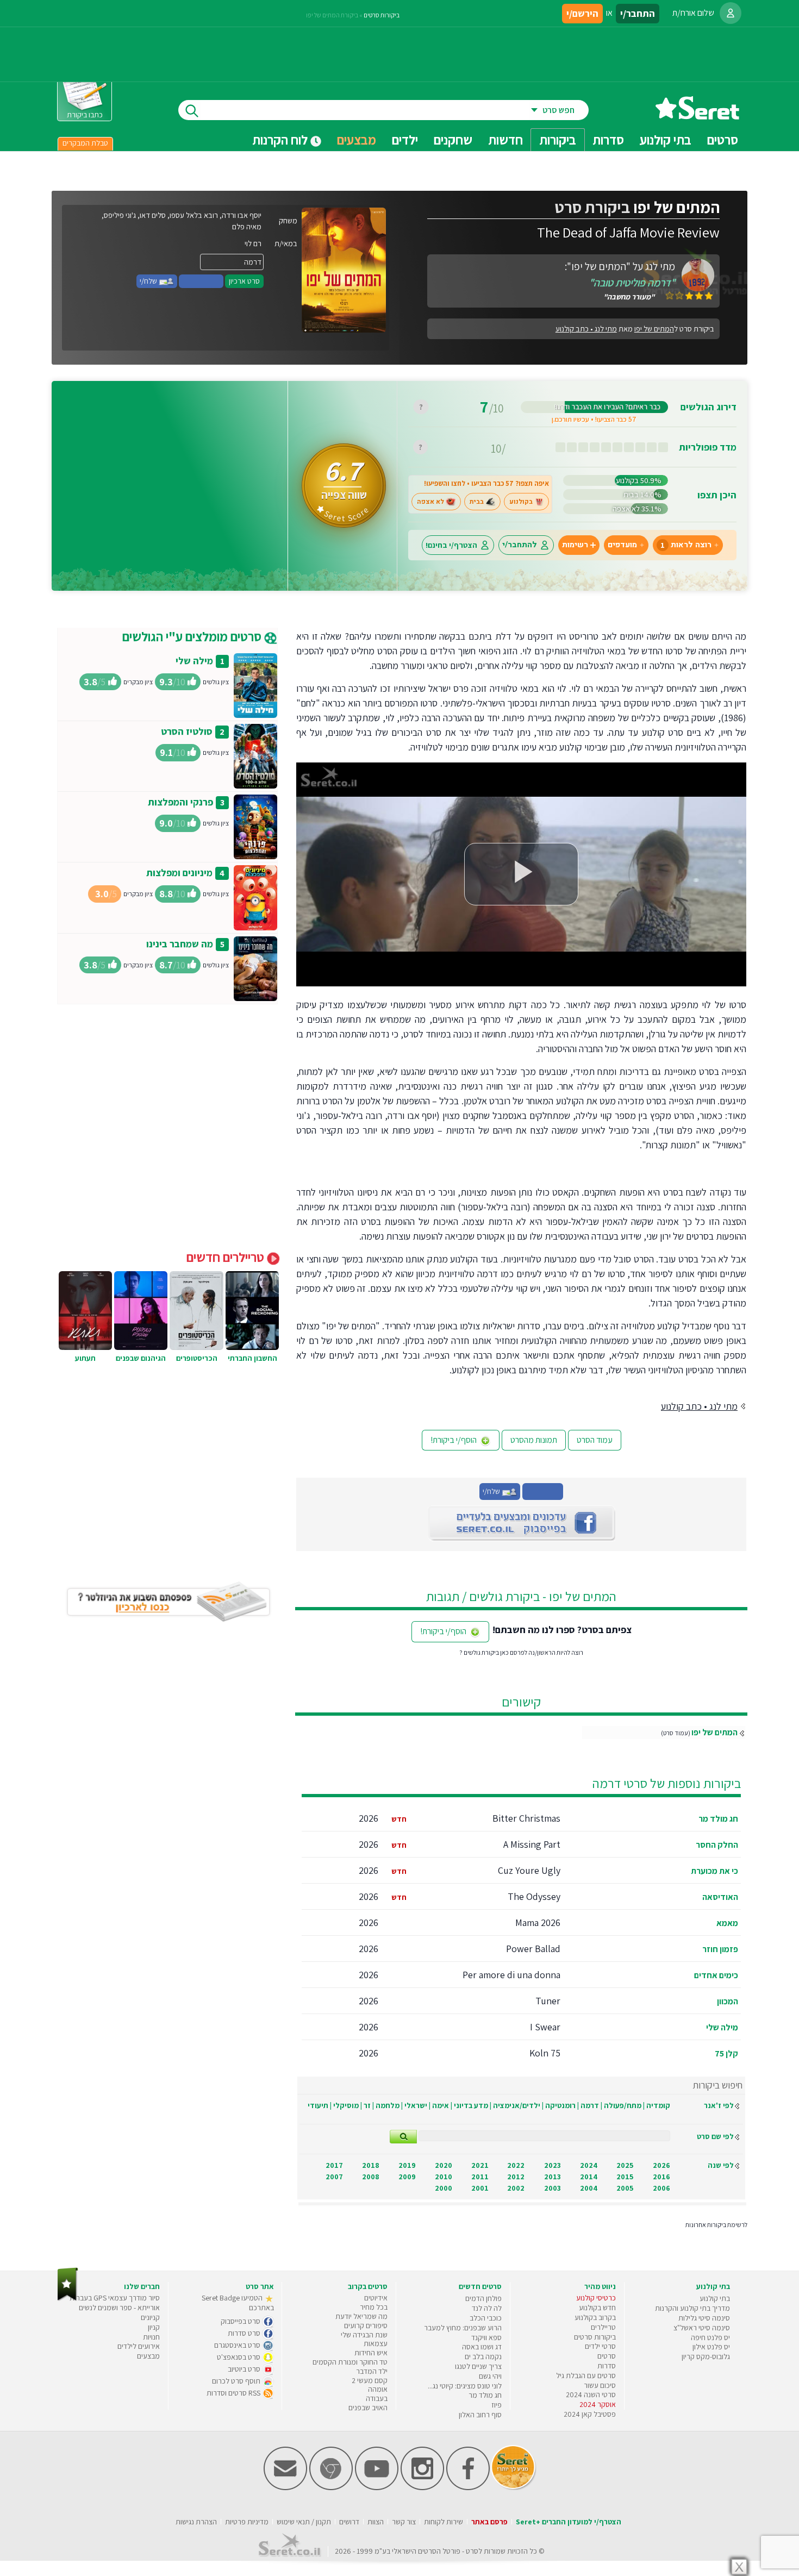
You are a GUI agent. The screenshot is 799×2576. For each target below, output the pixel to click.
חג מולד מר (718, 1819)
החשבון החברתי (252, 1358)
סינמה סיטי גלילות (704, 2318)
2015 (625, 2177)
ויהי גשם (490, 2376)
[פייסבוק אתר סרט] (468, 2488)
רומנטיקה (560, 2105)
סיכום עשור (600, 2385)
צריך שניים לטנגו (478, 2366)
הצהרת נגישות (196, 2522)
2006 (661, 2188)
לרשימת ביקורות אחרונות (716, 2225)
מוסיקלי (346, 2105)
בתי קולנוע (715, 2298)
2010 (444, 2177)
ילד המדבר (372, 2371)
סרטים (607, 2356)
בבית (477, 502)
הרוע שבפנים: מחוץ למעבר (463, 2328)
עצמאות (376, 2343)
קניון (154, 2327)
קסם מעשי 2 (370, 2380)
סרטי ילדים (600, 2346)
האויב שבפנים (368, 2408)
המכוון (728, 2001)
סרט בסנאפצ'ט (239, 2357)
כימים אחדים (716, 1975)
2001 (480, 2188)
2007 (334, 2177)
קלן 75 (726, 2053)
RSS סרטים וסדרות (234, 2393)
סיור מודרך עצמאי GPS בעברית (115, 2298)
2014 (589, 2177)
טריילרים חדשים (227, 1257)
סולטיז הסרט (187, 731)
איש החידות (371, 2353)
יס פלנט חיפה (710, 2337)
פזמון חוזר (720, 1949)
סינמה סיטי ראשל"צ (702, 2328)
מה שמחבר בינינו (180, 944)
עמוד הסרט (595, 1440)
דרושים (349, 2522)
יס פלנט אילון (711, 2347)
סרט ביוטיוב (245, 2369)
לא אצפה (430, 502)
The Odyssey (534, 1896)
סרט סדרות (245, 2333)
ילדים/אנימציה (517, 2105)
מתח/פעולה (623, 2105)
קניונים (150, 2317)
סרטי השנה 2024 (591, 2394)
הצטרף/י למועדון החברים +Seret (569, 2522)
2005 (625, 2188)
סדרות (607, 2366)
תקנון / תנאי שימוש (304, 2522)
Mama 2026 (538, 1922)
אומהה (378, 2389)
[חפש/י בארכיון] (403, 2137)
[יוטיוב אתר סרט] (377, 2488)
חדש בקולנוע (597, 2308)
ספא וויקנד (486, 2337)
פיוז (497, 2405)
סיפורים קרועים (366, 2325)
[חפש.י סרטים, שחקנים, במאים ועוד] (190, 110)
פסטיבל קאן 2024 (590, 2414)
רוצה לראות (686, 545)
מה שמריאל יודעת (361, 2316)
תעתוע (85, 1358)
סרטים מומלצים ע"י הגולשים (193, 636)
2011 (480, 2177)
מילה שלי (722, 2027)
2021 (480, 2165)
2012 (516, 2177)
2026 (661, 2165)
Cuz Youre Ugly (529, 1870)
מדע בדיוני (471, 2105)
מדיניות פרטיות (247, 2522)
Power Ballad (533, 1949)
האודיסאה (720, 1897)
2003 (553, 2188)
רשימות (575, 545)
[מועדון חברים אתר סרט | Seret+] (285, 2488)
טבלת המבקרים (85, 143)
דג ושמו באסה (482, 2347)
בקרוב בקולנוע (595, 2317)
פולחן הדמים (483, 2298)
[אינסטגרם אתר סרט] (422, 2488)
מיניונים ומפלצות (179, 873)
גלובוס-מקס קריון (706, 2356)
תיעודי (318, 2105)
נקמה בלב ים (483, 2356)
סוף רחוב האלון (480, 2415)
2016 (661, 2177)
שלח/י (149, 281)
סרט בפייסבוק (241, 2321)
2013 (553, 2177)
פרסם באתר (489, 2522)
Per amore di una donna (511, 1975)
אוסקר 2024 (598, 2404)
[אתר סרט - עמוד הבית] (697, 115)
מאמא (727, 1923)
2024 (589, 2165)
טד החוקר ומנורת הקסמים (350, 2362)
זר (367, 2105)
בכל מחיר (374, 2307)
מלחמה (388, 2105)
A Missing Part (532, 1844)
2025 (625, 2165)
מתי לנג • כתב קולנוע (586, 329)
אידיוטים (376, 2298)
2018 (371, 2165)
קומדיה (658, 2105)
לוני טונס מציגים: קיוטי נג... (465, 2386)
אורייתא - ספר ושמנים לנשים (119, 2308)
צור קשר (404, 2522)
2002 (516, 2188)
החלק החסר (717, 1845)
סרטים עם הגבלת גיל (586, 2375)
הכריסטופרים (197, 1358)
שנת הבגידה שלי (364, 2335)
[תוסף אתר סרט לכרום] (331, 2488)
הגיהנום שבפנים (141, 1358)
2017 (334, 2165)
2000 (444, 2188)
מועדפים (622, 545)
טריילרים (603, 2327)
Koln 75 (545, 2053)
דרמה (590, 2105)
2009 (407, 2177)
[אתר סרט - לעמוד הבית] (68, 2299)
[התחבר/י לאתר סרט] (731, 13)
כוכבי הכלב (486, 2318)
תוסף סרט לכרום (237, 2381)
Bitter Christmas (526, 1818)
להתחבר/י (520, 545)
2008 (371, 2177)
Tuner (548, 2001)
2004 (589, 2188)
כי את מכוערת (714, 1871)
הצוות (376, 2522)
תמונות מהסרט (534, 1440)
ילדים (405, 140)
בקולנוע (521, 502)
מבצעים (357, 140)
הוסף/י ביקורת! (454, 1440)
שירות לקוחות (444, 2522)
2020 (444, 2165)
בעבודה (377, 2398)
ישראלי (416, 2105)
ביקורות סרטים (382, 15)
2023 (553, 2165)
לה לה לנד (487, 2308)
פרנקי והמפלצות (180, 802)
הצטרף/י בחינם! (451, 545)
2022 (516, 2165)
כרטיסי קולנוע (596, 2298)
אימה (441, 2105)
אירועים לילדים (139, 2346)
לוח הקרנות (281, 140)
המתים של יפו (714, 1732)
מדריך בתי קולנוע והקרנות (692, 2308)
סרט (472, 2551)
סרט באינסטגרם (238, 2345)
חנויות (151, 2337)
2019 (407, 2165)
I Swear (545, 2027)
